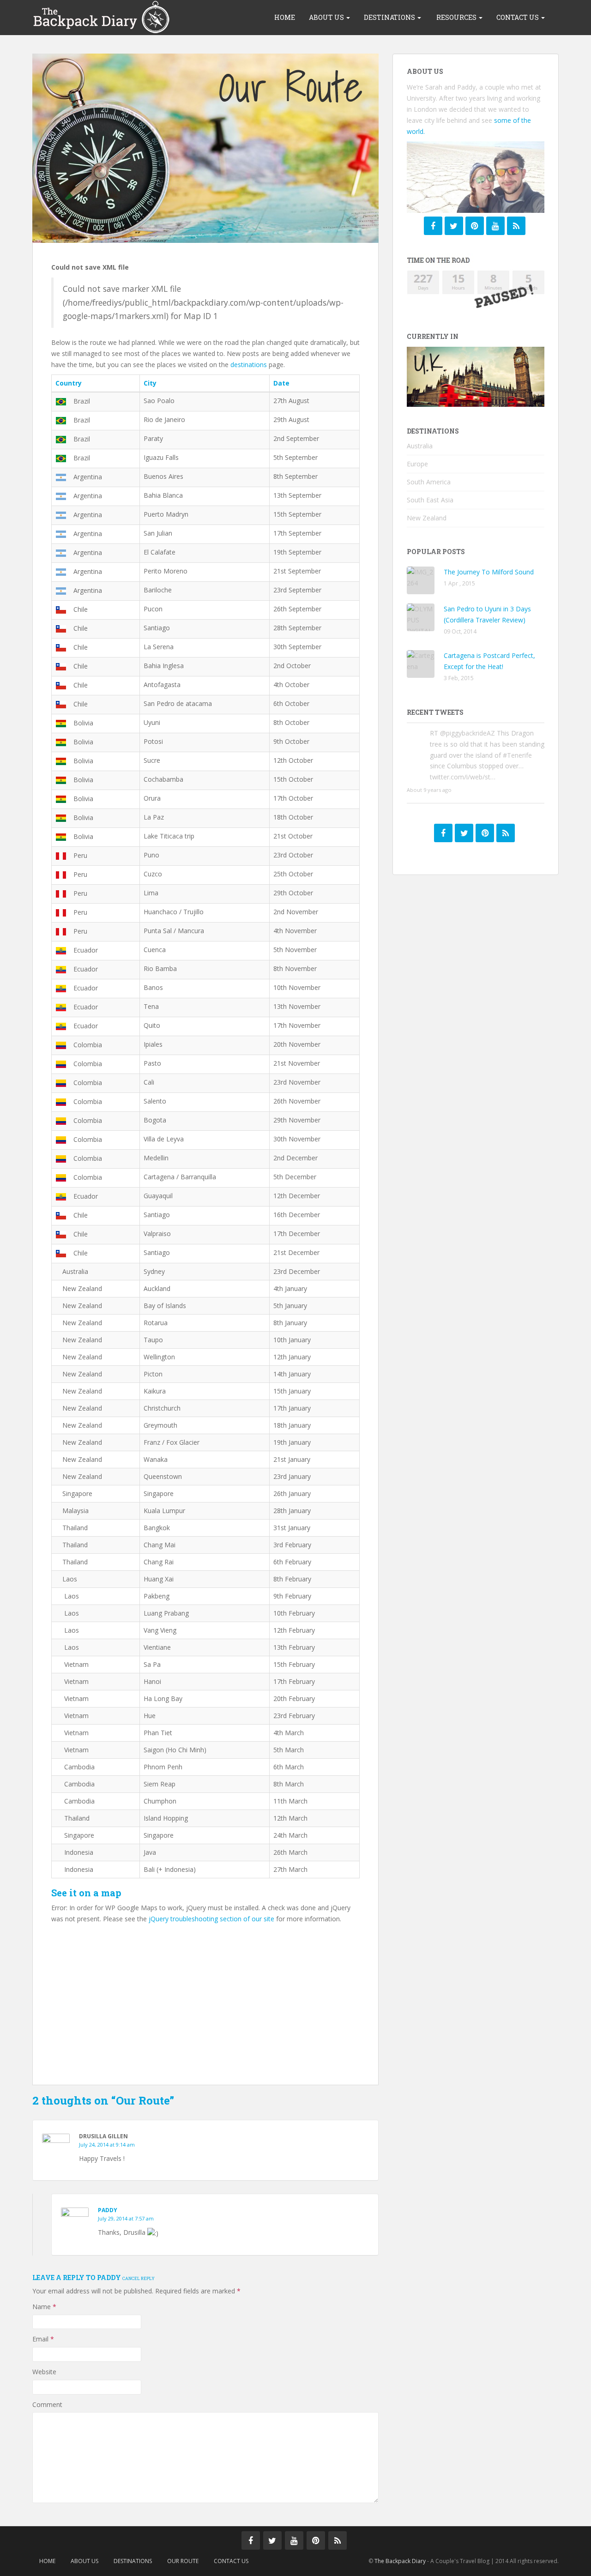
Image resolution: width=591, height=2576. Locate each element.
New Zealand (427, 518)
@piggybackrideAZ (467, 733)
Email (43, 2339)
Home (285, 17)
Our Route (183, 2561)
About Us (327, 17)
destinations (249, 365)
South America (429, 482)
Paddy (108, 2210)
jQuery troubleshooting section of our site (211, 1919)
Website (44, 2372)
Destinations (390, 17)
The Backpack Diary (400, 2561)
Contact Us (518, 17)
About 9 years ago (429, 790)
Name (44, 2307)
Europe (417, 464)
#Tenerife (517, 755)
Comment (47, 2404)
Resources (456, 17)
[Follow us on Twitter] (454, 226)
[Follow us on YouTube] (495, 226)
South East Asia (430, 500)
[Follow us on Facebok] (433, 226)
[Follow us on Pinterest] (475, 226)
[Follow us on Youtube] (294, 2540)
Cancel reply (139, 2278)
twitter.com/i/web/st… (463, 777)
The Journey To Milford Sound (489, 572)
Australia (420, 446)
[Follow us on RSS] (516, 226)
